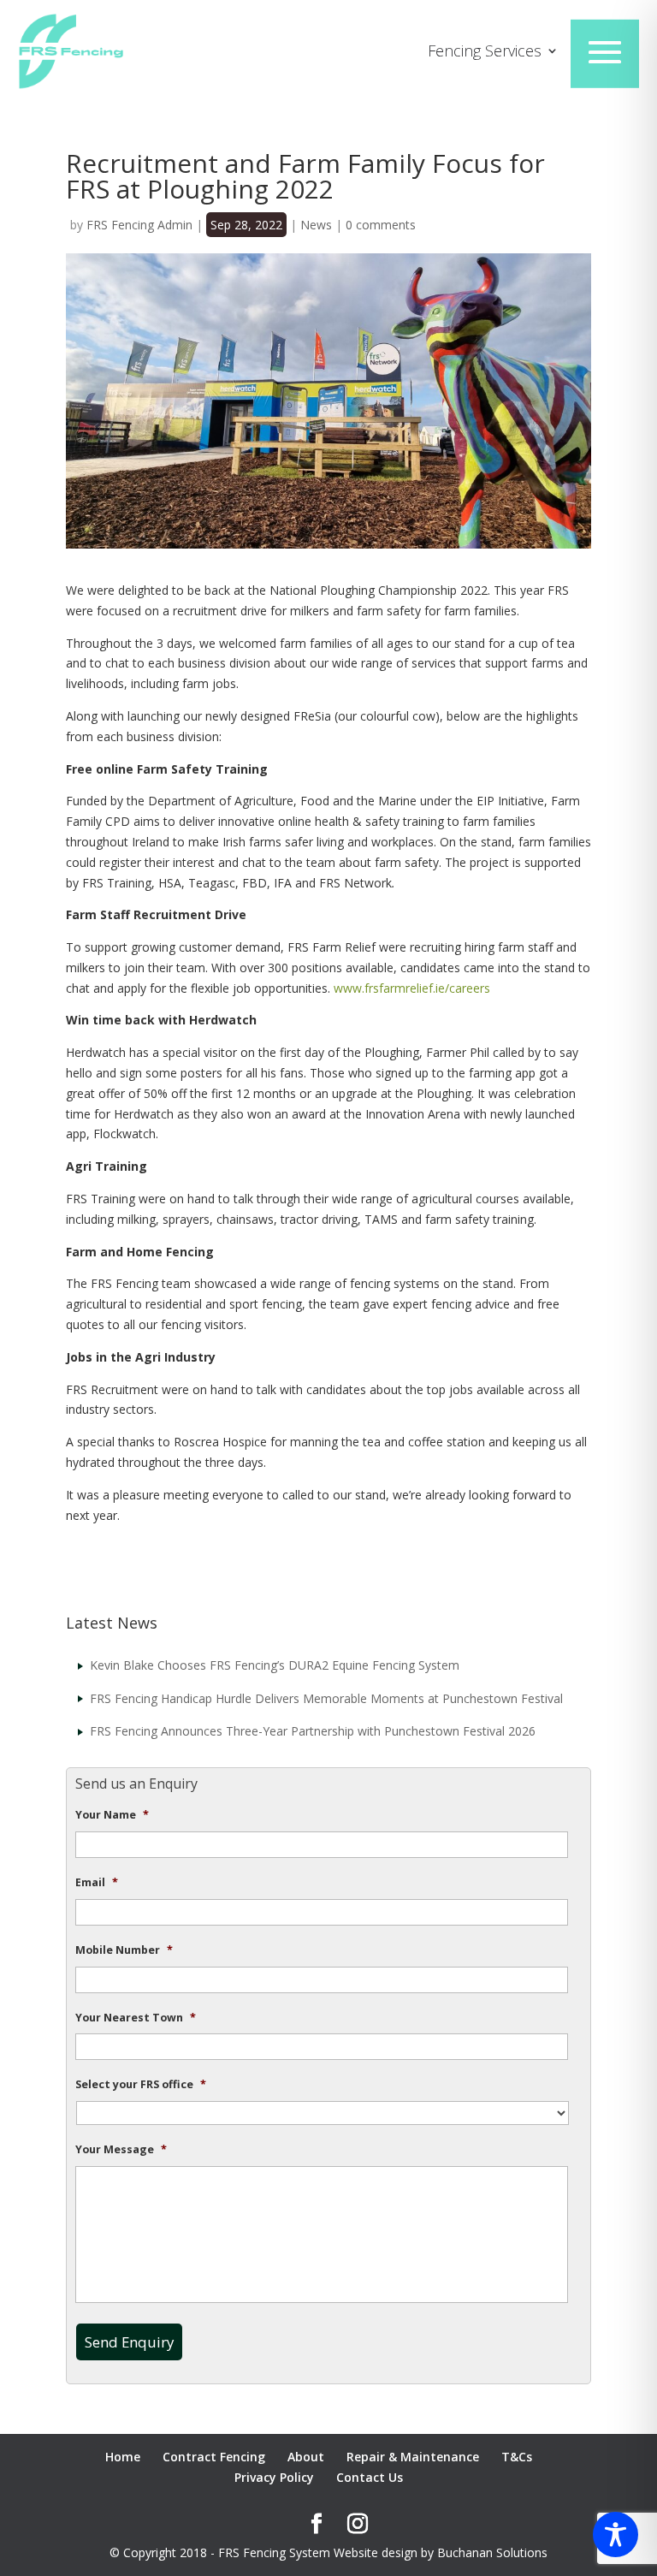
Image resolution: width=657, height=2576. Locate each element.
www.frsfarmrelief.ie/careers (412, 988)
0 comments (381, 225)
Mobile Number (124, 1950)
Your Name (112, 1815)
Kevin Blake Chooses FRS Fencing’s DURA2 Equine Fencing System (275, 1665)
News (316, 225)
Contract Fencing (214, 2457)
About (306, 2457)
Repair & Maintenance (413, 2457)
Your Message (121, 2150)
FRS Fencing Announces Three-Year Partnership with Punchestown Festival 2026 (313, 1731)
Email (97, 1883)
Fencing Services (485, 53)
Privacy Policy (274, 2477)
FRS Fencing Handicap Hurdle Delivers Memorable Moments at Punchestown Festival (326, 1698)
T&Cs (517, 2457)
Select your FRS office (141, 2085)
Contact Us (370, 2477)
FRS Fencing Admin (139, 225)
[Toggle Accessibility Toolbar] (616, 2534)
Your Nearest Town (136, 2018)
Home (123, 2457)
